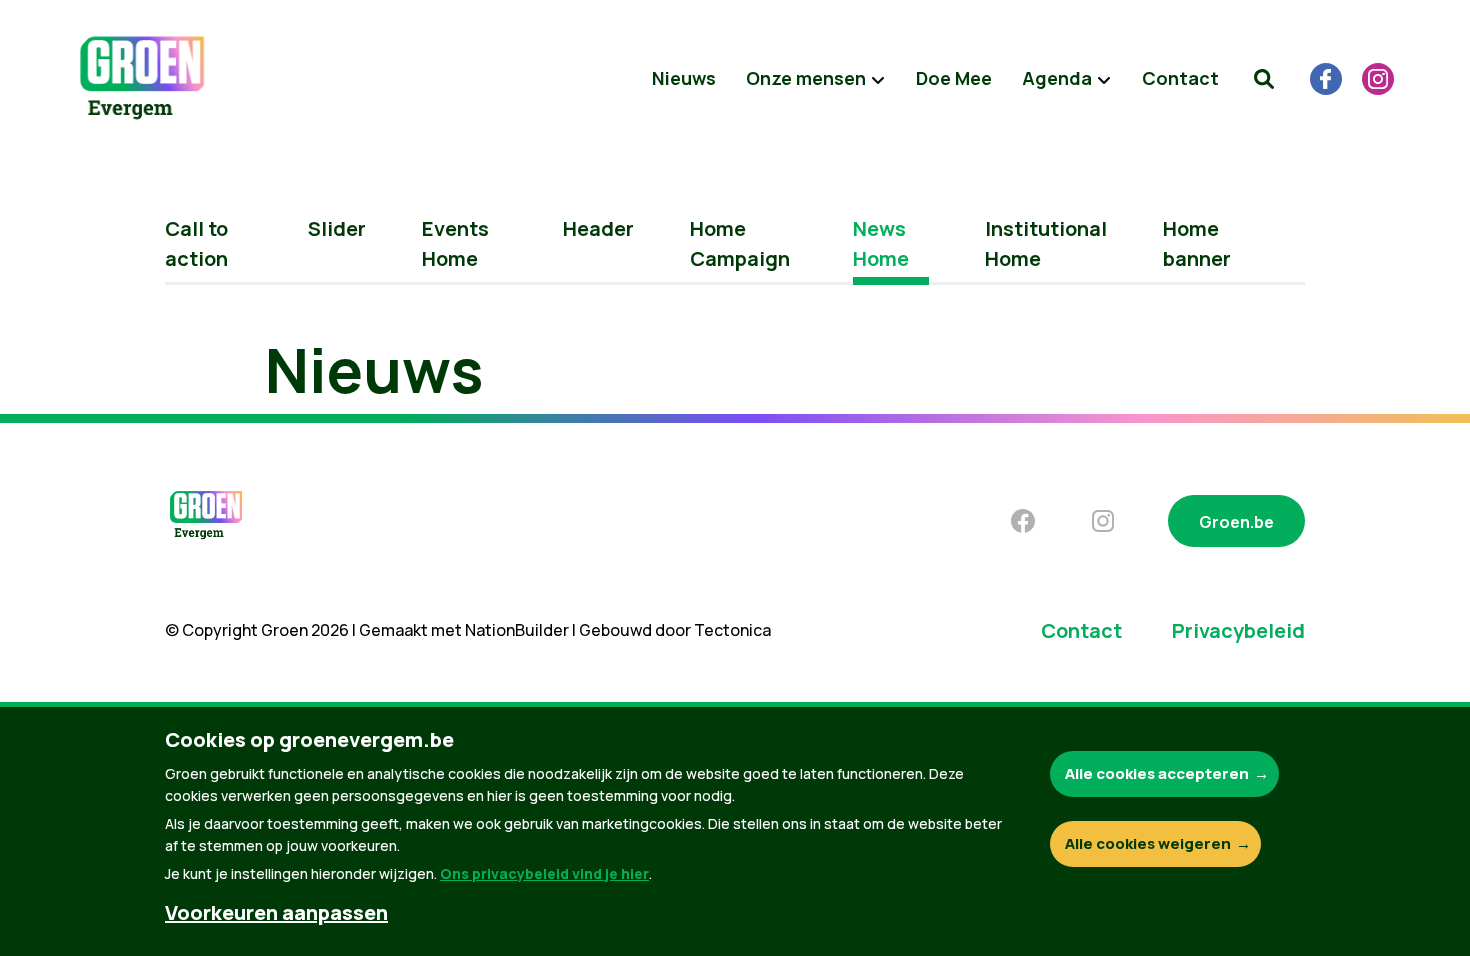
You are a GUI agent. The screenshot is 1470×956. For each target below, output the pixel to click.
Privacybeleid (1238, 630)
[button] (1264, 79)
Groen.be (1236, 522)
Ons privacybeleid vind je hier (544, 873)
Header (598, 228)
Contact (1180, 78)
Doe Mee (954, 78)
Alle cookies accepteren (1157, 773)
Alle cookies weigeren (1148, 843)
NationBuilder (517, 630)
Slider (337, 228)
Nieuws (684, 78)
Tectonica (732, 630)
